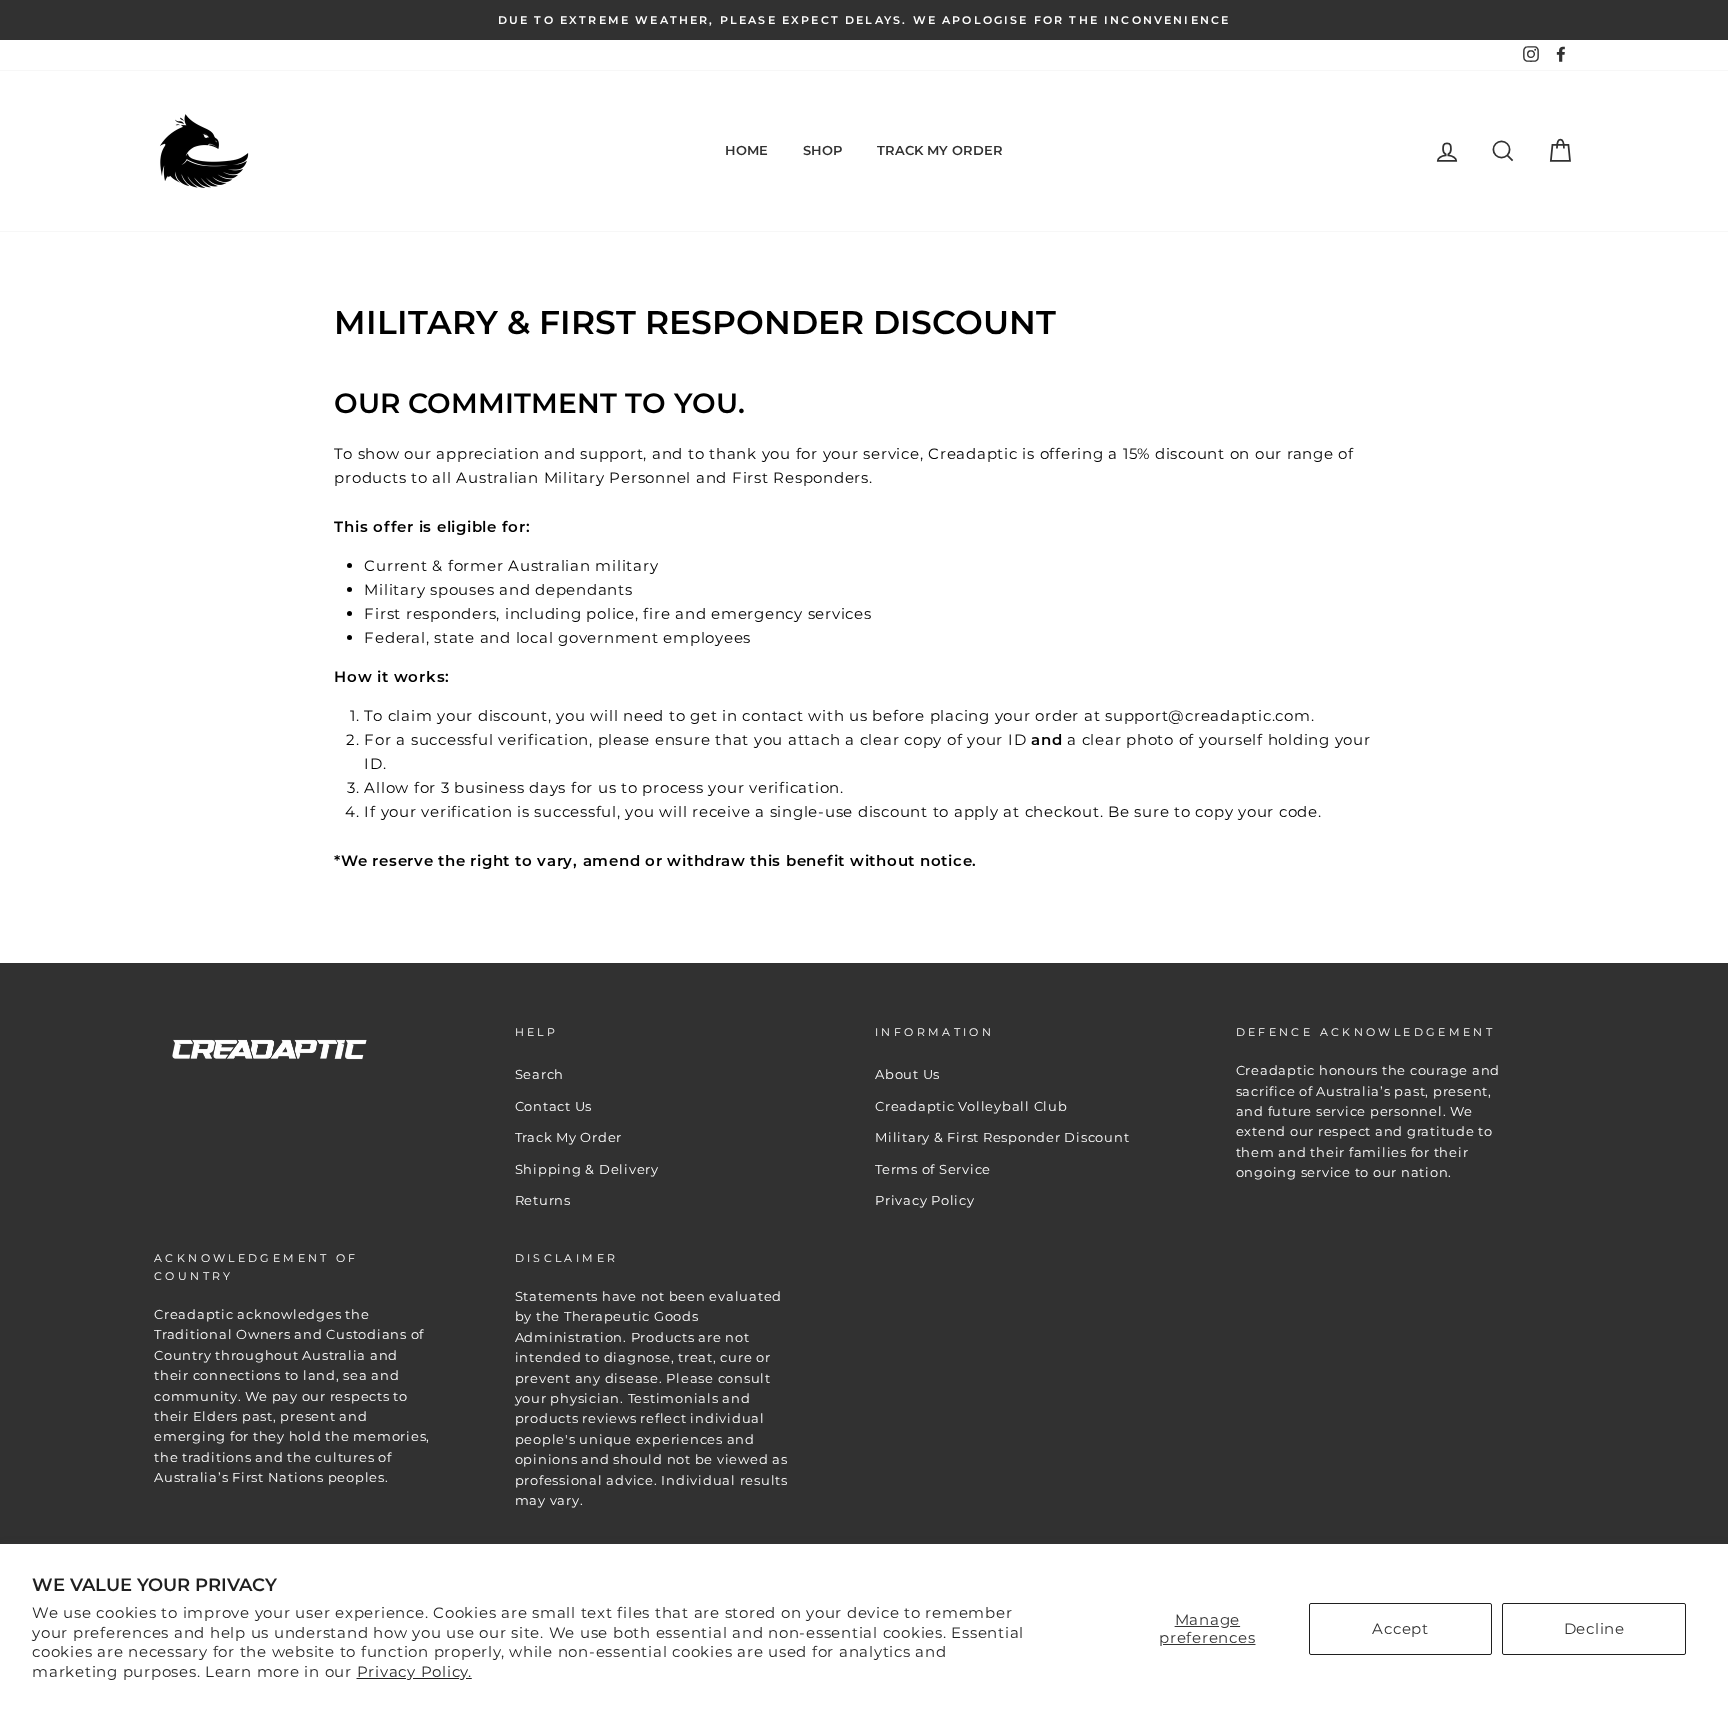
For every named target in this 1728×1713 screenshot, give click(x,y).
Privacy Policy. (414, 1671)
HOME (746, 150)
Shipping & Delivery (587, 1169)
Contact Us (554, 1106)
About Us (907, 1074)
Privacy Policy (925, 1200)
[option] (864, 20)
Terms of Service (933, 1169)
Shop (822, 150)
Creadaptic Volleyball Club (971, 1106)
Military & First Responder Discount (1002, 1137)
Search (540, 1074)
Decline (1594, 1628)
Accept (1400, 1628)
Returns (543, 1200)
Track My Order (940, 150)
